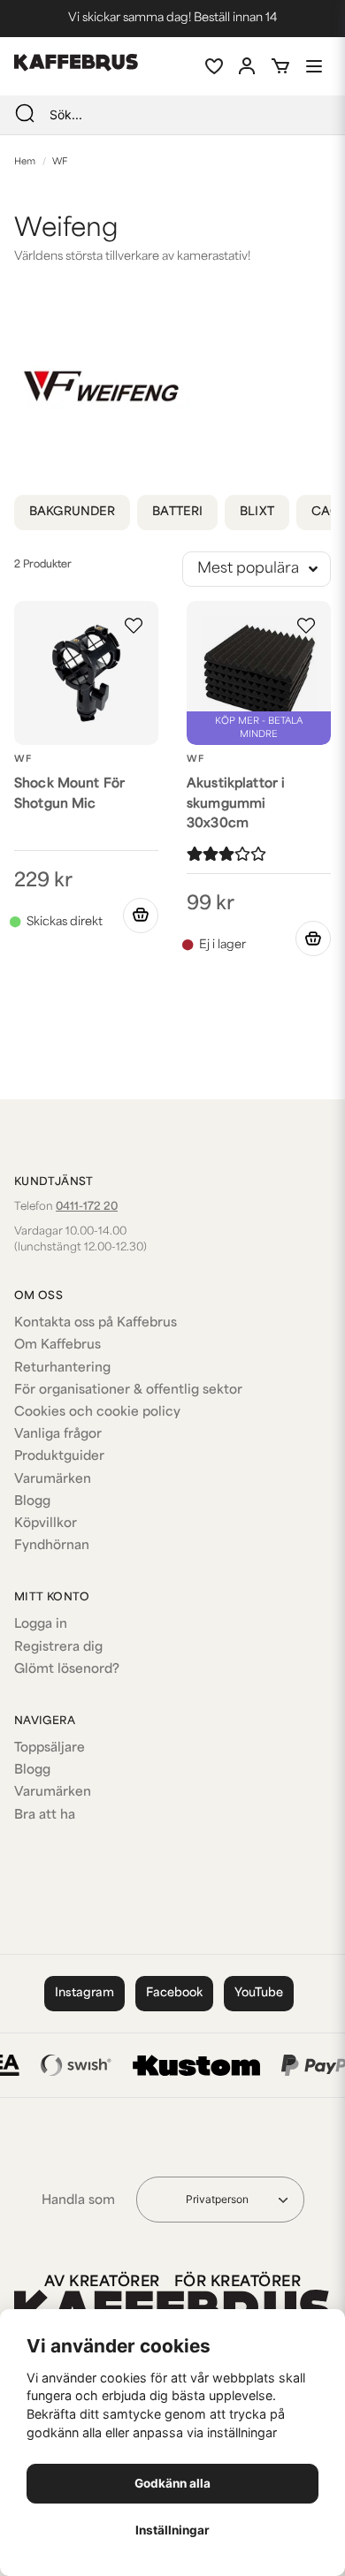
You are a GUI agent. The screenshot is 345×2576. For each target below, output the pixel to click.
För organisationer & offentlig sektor (128, 1391)
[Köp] (141, 916)
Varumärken (53, 1480)
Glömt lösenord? (67, 1670)
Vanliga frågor (58, 1435)
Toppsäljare (50, 1748)
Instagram (84, 1993)
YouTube (259, 1993)
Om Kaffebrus (57, 1345)
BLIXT (257, 512)
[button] (134, 626)
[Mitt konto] (247, 66)
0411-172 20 (87, 1207)
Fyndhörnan (52, 1546)
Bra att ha (45, 1816)
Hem (25, 162)
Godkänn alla (172, 2483)
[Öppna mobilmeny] (314, 66)
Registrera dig (58, 1648)
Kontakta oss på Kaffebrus (96, 1323)
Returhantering (62, 1368)
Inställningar (172, 2530)
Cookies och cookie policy (97, 1413)
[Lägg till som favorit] (213, 66)
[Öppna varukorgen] (280, 66)
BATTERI (177, 512)
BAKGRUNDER (72, 512)
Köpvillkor (46, 1524)
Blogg (32, 1502)
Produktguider (59, 1457)
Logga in (41, 1625)
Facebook (174, 1993)
